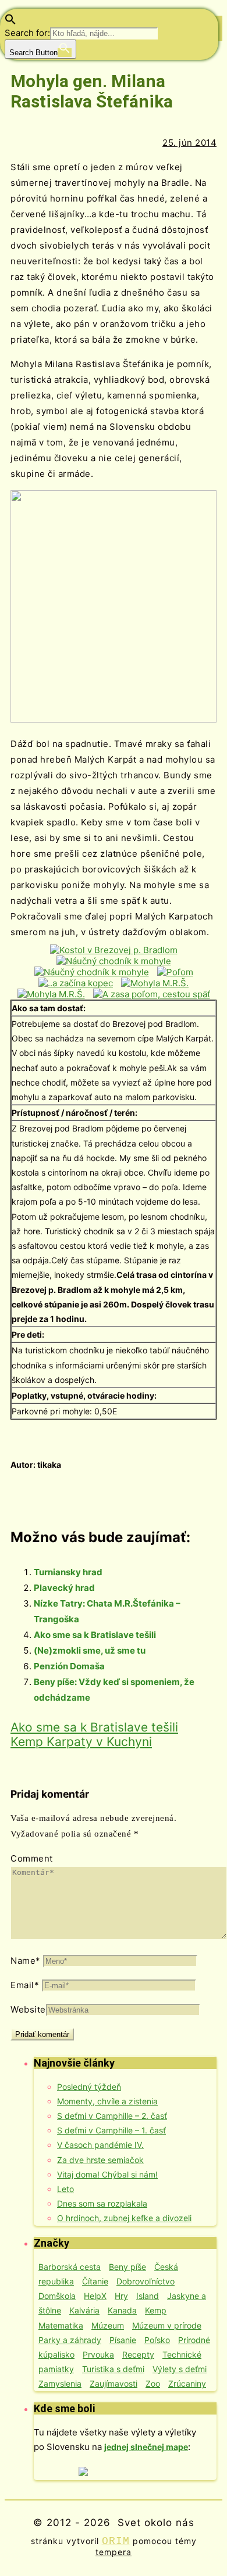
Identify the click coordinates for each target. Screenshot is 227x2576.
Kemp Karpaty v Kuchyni (81, 1742)
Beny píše (127, 2267)
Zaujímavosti (114, 2383)
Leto (65, 2189)
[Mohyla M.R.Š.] (155, 983)
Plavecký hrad (64, 1588)
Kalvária (84, 2310)
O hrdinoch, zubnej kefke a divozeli (124, 2218)
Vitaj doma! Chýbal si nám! (107, 2174)
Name (26, 1961)
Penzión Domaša (69, 1666)
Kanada (122, 2310)
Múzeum (108, 2325)
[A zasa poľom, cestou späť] (152, 994)
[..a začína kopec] (76, 983)
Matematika (61, 2325)
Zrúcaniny (187, 2383)
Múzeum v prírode (167, 2325)
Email (25, 1985)
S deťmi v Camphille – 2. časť (112, 2116)
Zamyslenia (60, 2383)
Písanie (123, 2340)
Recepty (138, 2354)
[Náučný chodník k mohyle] (114, 961)
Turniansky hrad (68, 1572)
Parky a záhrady (70, 2340)
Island (148, 2296)
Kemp (156, 2310)
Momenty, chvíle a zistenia (107, 2101)
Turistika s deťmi (113, 2369)
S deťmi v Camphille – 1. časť (111, 2130)
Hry (121, 2296)
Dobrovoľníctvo (146, 2281)
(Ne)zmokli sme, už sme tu (90, 1650)
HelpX (95, 2296)
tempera (114, 2552)
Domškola (57, 2296)
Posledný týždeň (89, 2087)
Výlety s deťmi (180, 2369)
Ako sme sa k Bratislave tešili (95, 1635)
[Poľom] (175, 972)
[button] (10, 22)
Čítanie (95, 2281)
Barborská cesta (70, 2267)
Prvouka (98, 2354)
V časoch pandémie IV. (100, 2145)
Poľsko (157, 2340)
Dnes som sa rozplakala (102, 2203)
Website (28, 2009)
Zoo (153, 2383)
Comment (32, 1858)
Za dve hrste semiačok (100, 2160)
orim (116, 2541)
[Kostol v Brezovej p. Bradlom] (114, 950)
